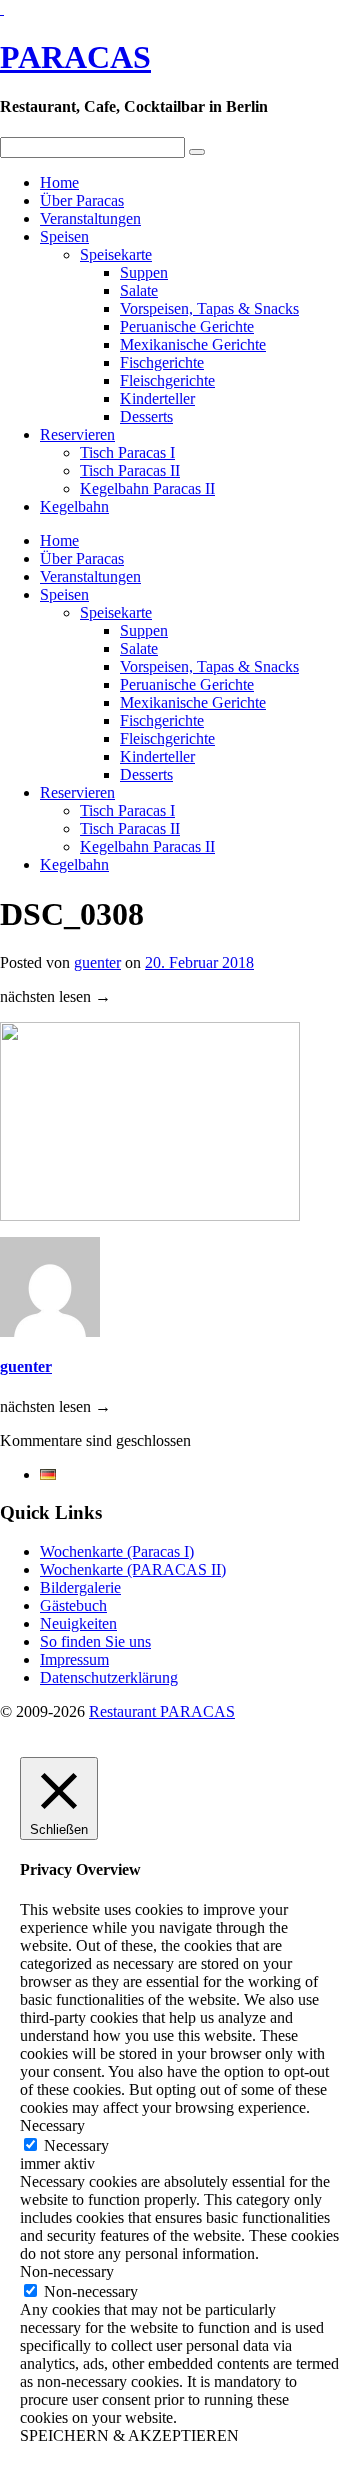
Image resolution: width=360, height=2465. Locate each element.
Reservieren (77, 434)
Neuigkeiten (78, 1623)
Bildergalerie (80, 1587)
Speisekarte (116, 254)
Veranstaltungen (90, 218)
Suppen (144, 272)
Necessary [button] (52, 2125)
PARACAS (75, 57)
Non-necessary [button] (67, 2271)
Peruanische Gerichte (187, 326)
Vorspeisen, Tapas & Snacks (209, 308)
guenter (97, 962)
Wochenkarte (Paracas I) (117, 1551)
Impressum (74, 1659)
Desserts (146, 416)
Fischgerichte (162, 362)
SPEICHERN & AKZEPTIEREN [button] (129, 2435)
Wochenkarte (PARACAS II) (133, 1569)
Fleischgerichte (167, 380)
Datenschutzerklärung (109, 1677)
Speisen (64, 236)
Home (59, 182)
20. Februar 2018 (199, 962)
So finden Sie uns (95, 1641)
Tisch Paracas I (127, 452)
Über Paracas (82, 200)
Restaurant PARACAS (162, 1711)
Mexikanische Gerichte (193, 344)
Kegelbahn (74, 506)
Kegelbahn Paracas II (147, 488)
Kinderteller (157, 398)
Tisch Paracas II (130, 470)
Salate (139, 290)
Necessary (76, 2145)
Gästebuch (73, 1605)
